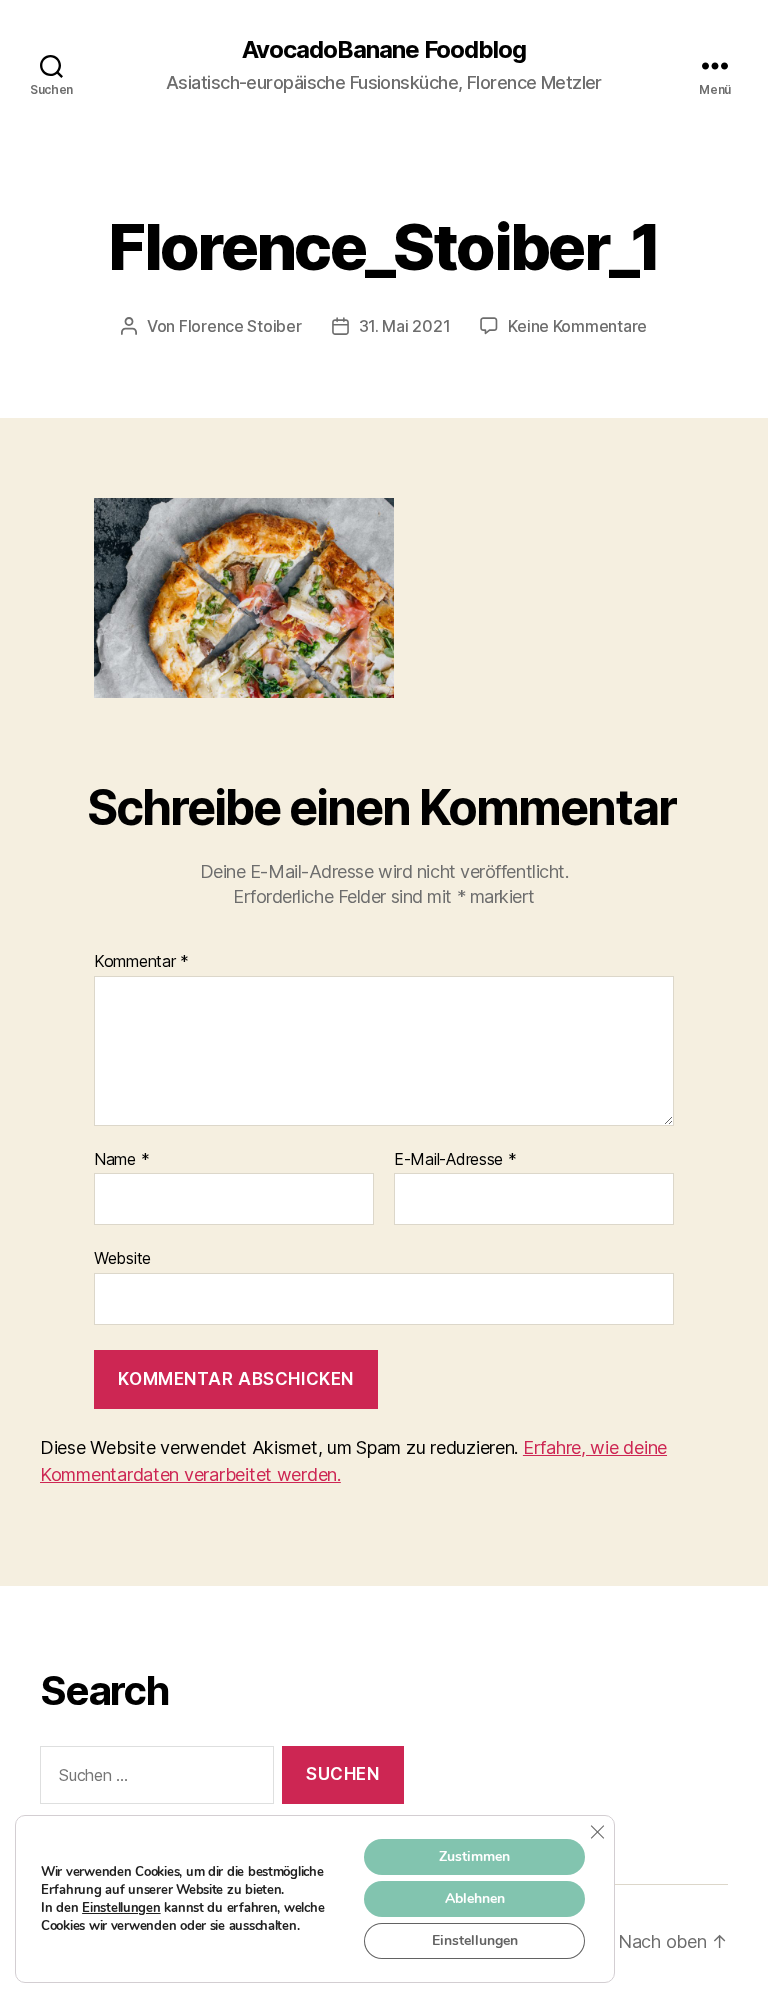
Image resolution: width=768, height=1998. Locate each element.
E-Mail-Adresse (455, 1160)
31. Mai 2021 (405, 326)
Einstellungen (121, 1908)
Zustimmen (474, 1856)
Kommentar (141, 962)
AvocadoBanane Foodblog (384, 50)
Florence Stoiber (240, 326)
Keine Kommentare (577, 326)
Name (121, 1160)
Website (122, 1258)
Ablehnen (475, 1898)
